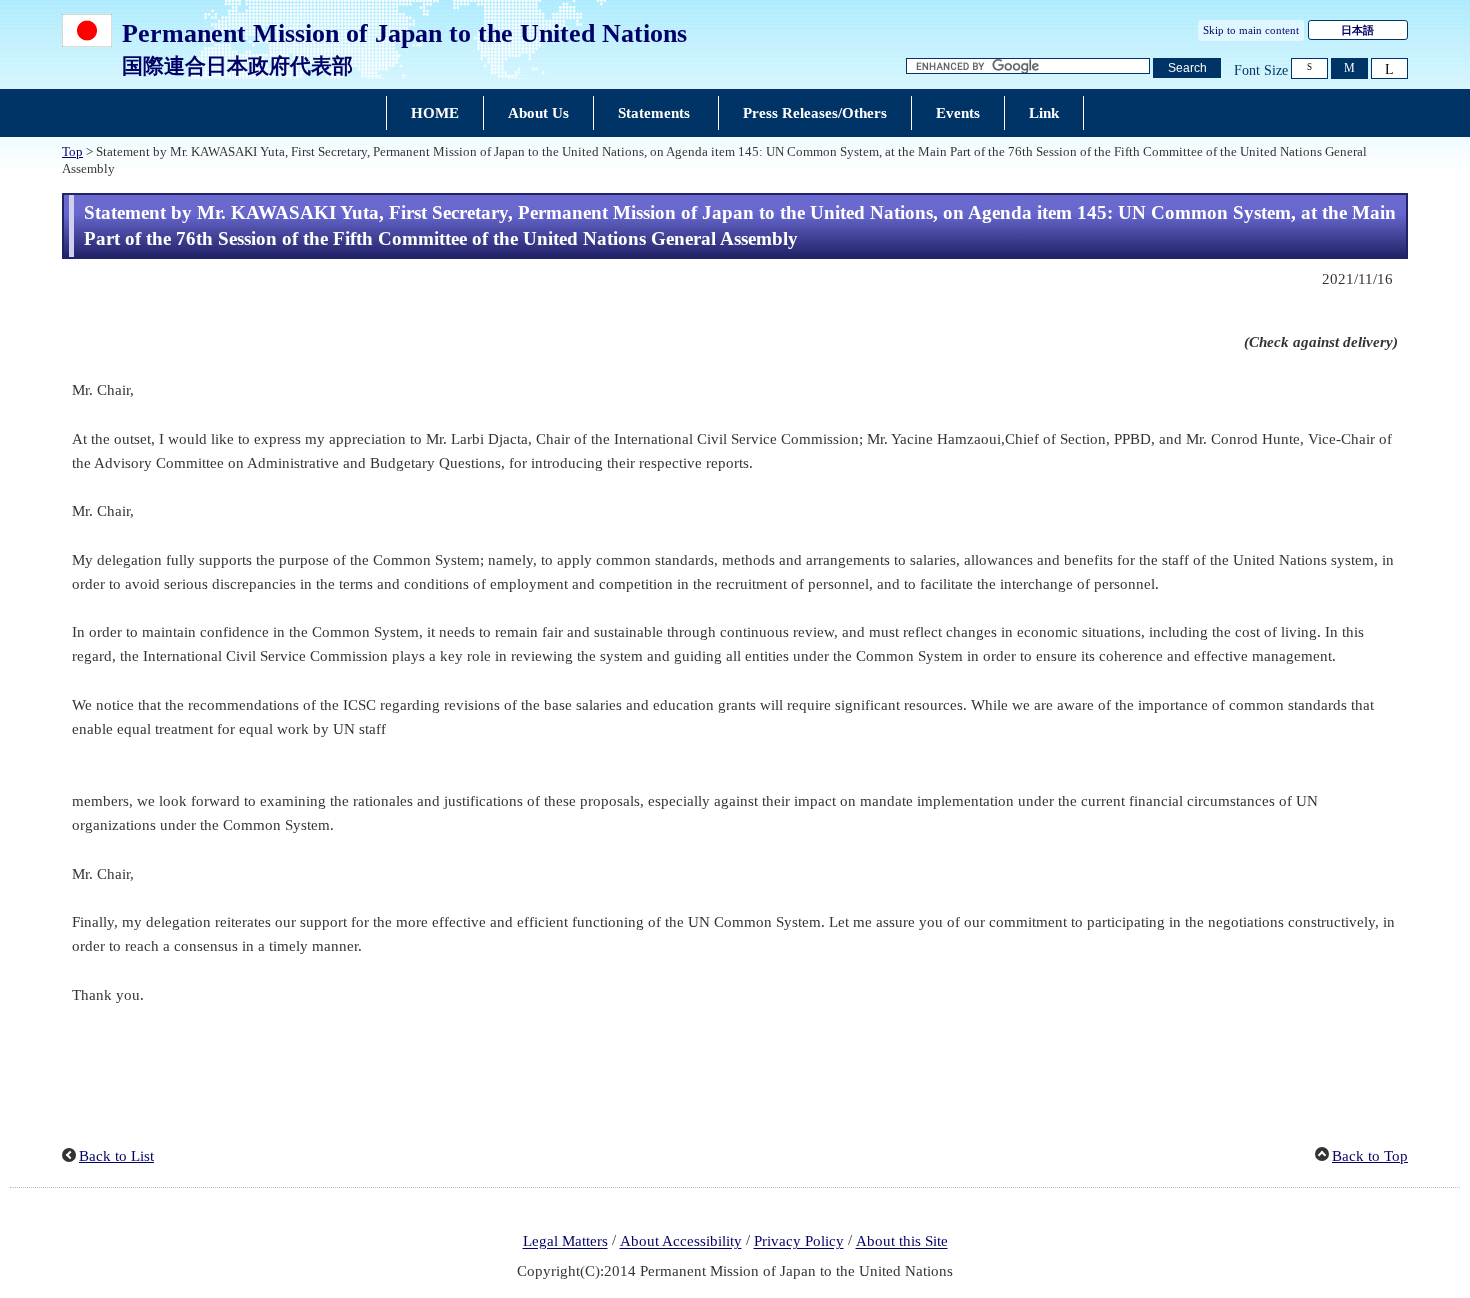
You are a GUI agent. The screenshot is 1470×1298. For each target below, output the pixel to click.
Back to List (116, 1156)
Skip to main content (1251, 30)
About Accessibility (681, 1242)
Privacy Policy (799, 1242)
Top (72, 152)
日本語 (1357, 30)
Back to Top (1370, 1156)
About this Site (902, 1242)
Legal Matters (565, 1242)
